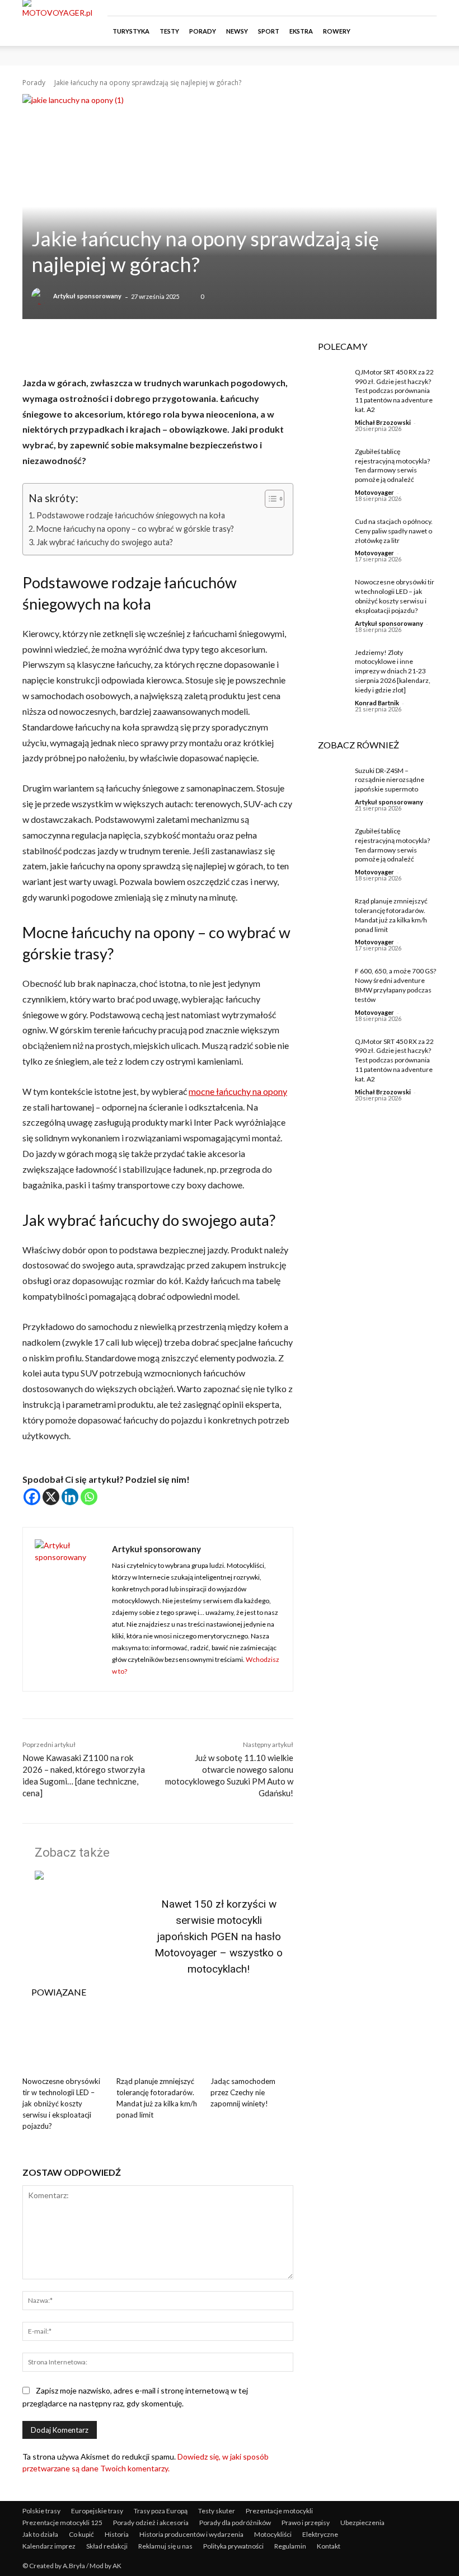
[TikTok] (410, 8)
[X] (51, 1497)
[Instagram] (391, 8)
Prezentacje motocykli (279, 2511)
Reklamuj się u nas (165, 2546)
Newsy (237, 31)
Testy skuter (217, 2511)
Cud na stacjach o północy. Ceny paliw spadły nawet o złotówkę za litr (394, 531)
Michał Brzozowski (383, 422)
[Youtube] (428, 8)
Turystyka (131, 31)
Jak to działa (40, 2534)
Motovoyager (374, 492)
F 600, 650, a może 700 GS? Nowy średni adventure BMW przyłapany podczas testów (395, 985)
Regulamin (290, 2546)
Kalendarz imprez (49, 2546)
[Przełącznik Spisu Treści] (269, 499)
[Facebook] (373, 8)
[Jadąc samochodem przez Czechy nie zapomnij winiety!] (252, 2043)
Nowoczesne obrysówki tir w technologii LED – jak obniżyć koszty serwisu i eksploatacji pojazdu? (61, 2104)
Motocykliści (273, 2534)
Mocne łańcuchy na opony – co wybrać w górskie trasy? (135, 529)
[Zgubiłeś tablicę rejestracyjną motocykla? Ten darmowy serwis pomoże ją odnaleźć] (328, 461)
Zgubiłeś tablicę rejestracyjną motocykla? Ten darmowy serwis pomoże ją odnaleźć (392, 465)
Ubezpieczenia (362, 2523)
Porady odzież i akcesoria (151, 2523)
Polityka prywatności (233, 2546)
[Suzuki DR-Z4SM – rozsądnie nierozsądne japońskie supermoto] (328, 780)
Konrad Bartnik (377, 703)
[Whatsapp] (89, 1497)
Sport (269, 31)
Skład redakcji (107, 2546)
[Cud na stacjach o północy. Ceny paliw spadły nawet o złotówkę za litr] (328, 531)
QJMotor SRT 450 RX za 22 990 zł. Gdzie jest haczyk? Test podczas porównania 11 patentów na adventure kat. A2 (394, 391)
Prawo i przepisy (306, 2523)
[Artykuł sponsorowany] (41, 296)
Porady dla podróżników (235, 2523)
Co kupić (81, 2534)
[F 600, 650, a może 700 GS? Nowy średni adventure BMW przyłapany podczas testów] (328, 980)
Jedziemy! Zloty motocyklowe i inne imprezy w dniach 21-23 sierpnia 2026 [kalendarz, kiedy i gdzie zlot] (393, 671)
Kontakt (329, 2546)
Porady (203, 31)
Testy (169, 31)
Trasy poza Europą (161, 2511)
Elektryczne (320, 2534)
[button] (423, 31)
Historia (117, 2534)
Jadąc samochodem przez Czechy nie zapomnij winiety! (243, 2092)
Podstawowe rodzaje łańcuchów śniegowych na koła (131, 515)
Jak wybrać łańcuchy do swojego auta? (105, 542)
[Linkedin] (70, 1497)
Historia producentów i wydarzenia (191, 2534)
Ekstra (301, 31)
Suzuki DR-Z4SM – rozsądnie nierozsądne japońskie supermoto (390, 780)
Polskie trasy (41, 2511)
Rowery (337, 31)
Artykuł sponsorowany (87, 296)
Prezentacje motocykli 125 (62, 2523)
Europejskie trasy (97, 2511)
